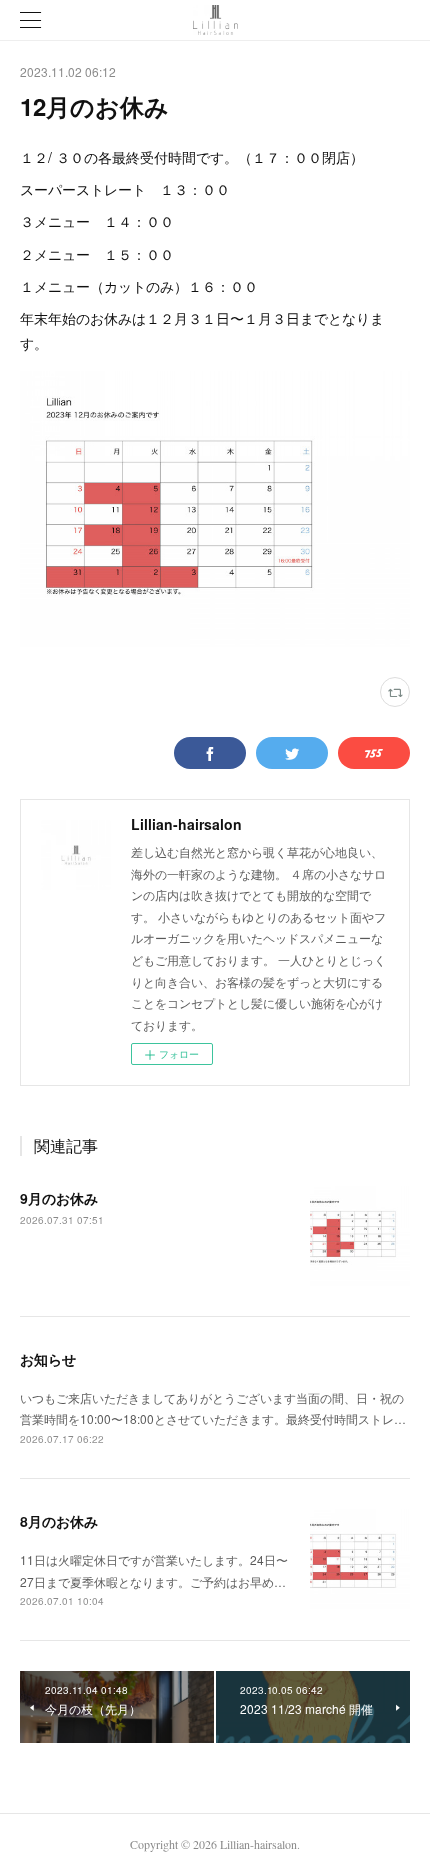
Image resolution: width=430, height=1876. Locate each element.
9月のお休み (59, 1198)
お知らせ (48, 1359)
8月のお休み (59, 1521)
